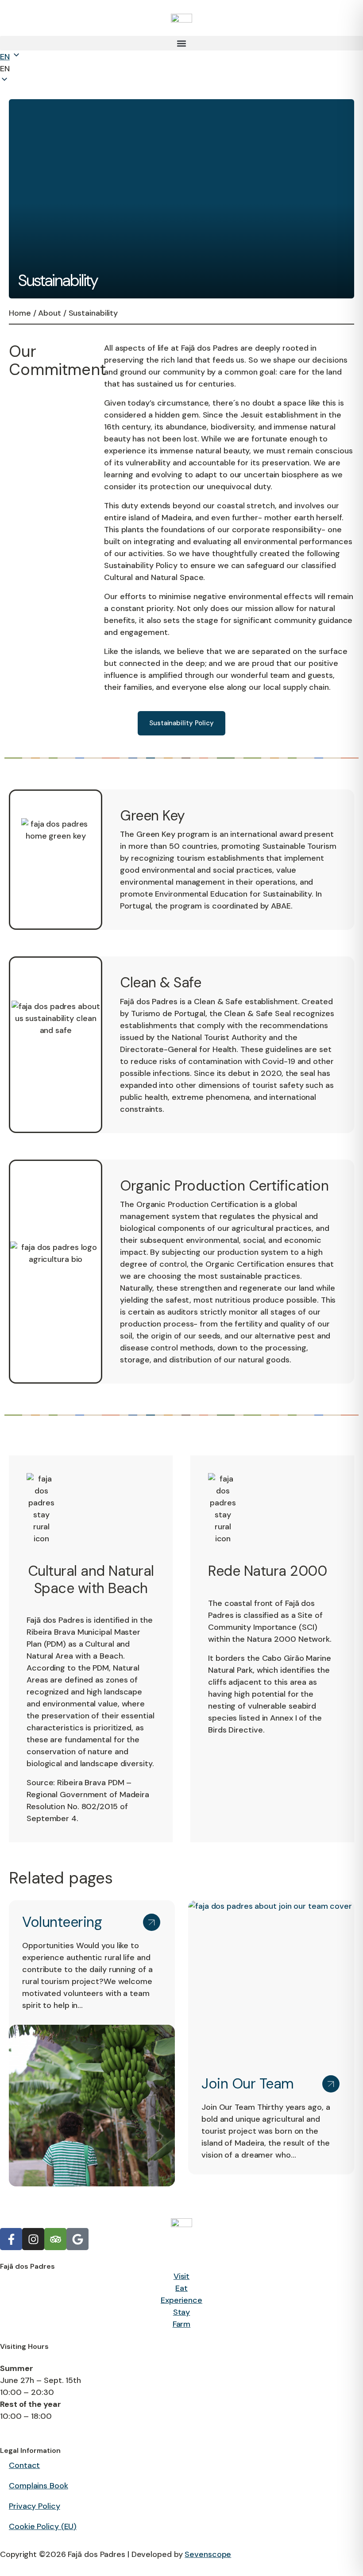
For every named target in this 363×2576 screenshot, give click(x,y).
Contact (24, 2465)
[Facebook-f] (11, 2239)
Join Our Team (248, 2084)
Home (20, 313)
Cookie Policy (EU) (43, 2526)
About (50, 313)
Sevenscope (208, 2554)
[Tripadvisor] (55, 2239)
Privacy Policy (35, 2506)
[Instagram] (33, 2239)
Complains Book (39, 2486)
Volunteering (62, 1922)
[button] (181, 43)
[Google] (77, 2239)
